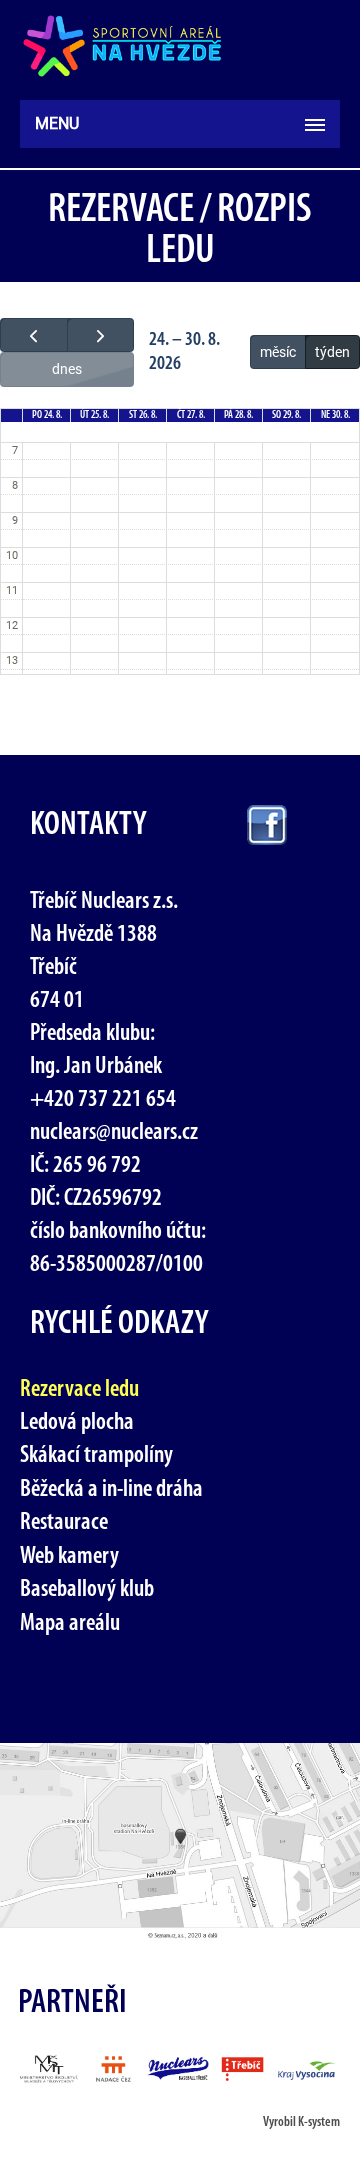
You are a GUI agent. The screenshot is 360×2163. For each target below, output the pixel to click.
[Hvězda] (122, 46)
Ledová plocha (77, 1423)
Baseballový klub (87, 1590)
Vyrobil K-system (301, 2122)
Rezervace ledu (79, 1390)
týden (332, 352)
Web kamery (69, 1557)
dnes (67, 369)
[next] (101, 335)
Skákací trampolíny (96, 1456)
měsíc (278, 352)
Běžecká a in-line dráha (111, 1490)
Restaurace (64, 1523)
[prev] (34, 335)
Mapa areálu (70, 1624)
